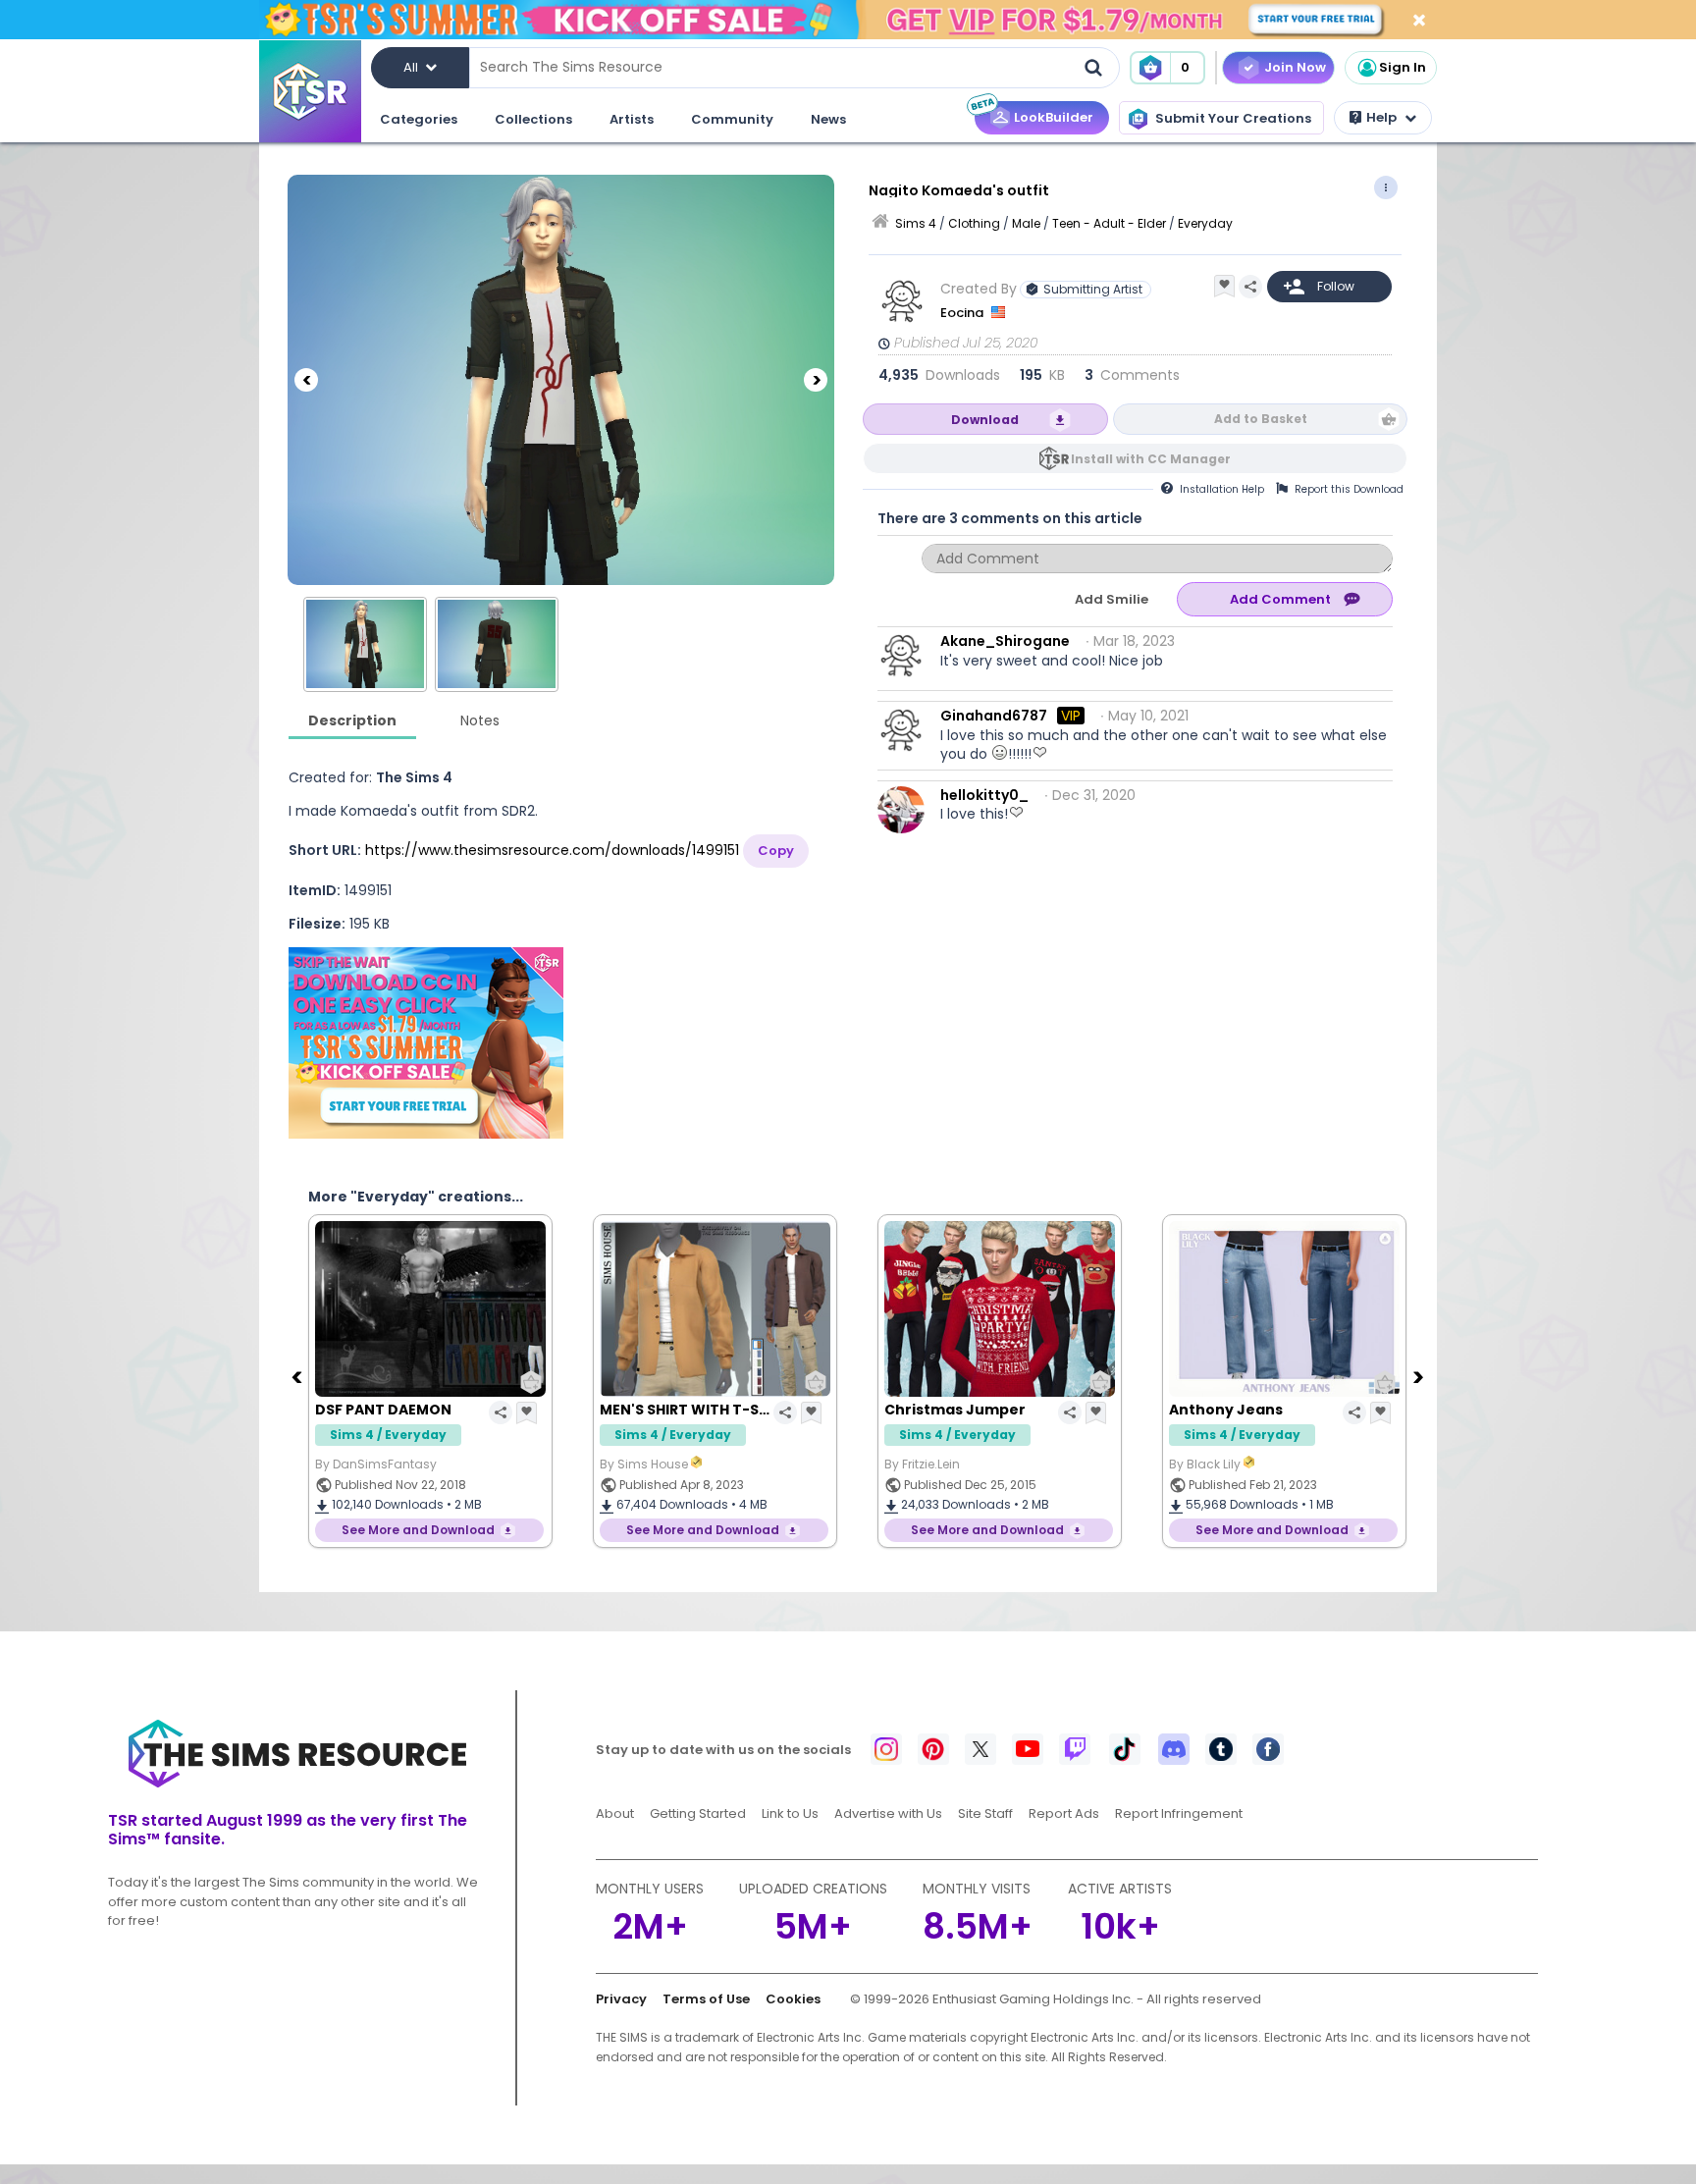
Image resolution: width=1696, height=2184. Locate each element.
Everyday (1205, 223)
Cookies (793, 1999)
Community (732, 119)
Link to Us (790, 1813)
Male (1026, 223)
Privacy (621, 1999)
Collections (533, 119)
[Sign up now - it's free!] (426, 1043)
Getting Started (698, 1813)
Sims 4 (916, 223)
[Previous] (306, 380)
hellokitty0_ (984, 795)
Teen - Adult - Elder (1109, 223)
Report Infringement (1179, 1813)
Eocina (963, 313)
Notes (480, 720)
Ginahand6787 (994, 716)
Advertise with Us (888, 1813)
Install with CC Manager (1151, 459)
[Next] (816, 380)
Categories (419, 119)
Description (352, 720)
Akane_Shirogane (1005, 641)
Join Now (1295, 67)
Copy (776, 851)
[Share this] (1250, 287)
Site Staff (985, 1813)
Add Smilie (1112, 599)
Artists (632, 119)
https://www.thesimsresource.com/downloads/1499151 (552, 850)
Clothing (974, 223)
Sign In (1403, 67)
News (828, 119)
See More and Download (418, 1530)
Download (985, 420)
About (615, 1813)
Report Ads (1064, 1813)
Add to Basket (1261, 419)
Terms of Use (706, 1999)
